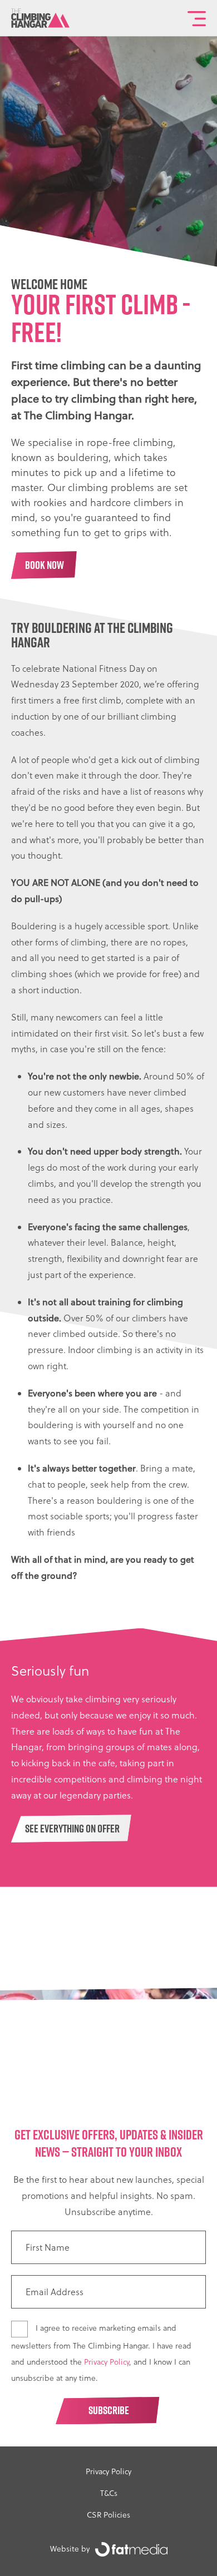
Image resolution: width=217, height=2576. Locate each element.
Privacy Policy (107, 2362)
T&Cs (109, 2493)
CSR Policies (108, 2515)
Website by (70, 2549)
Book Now (45, 565)
